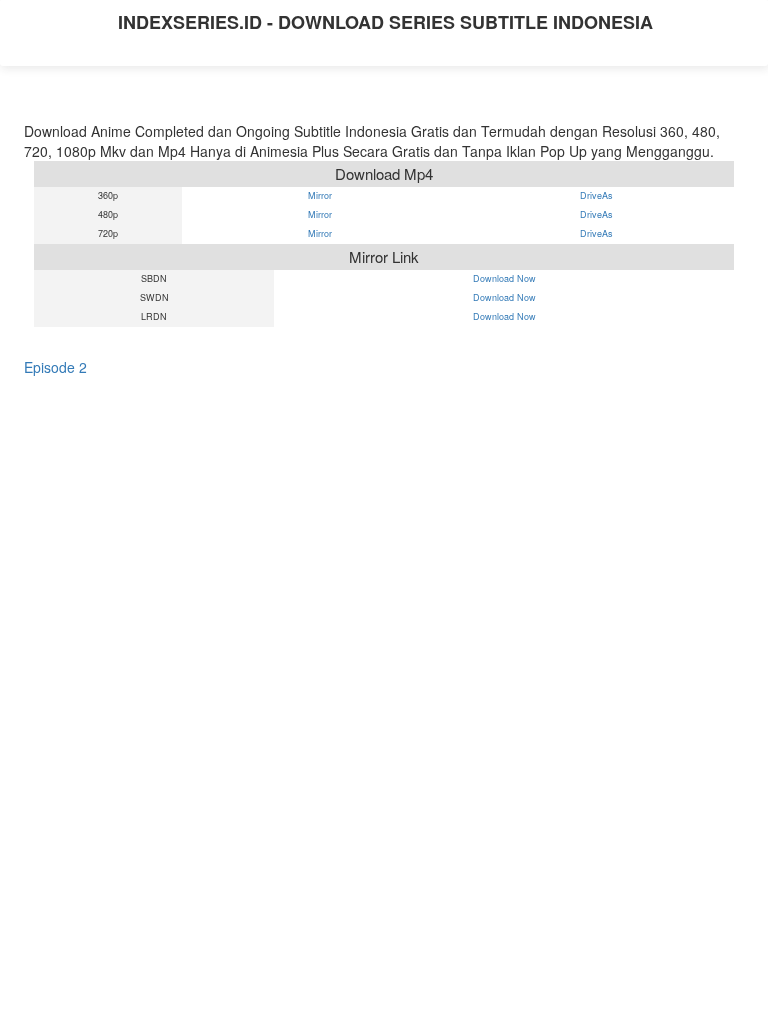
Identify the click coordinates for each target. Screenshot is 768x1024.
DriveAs (596, 196)
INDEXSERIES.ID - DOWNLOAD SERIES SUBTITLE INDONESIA (385, 22)
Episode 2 (55, 367)
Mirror (320, 196)
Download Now (504, 279)
